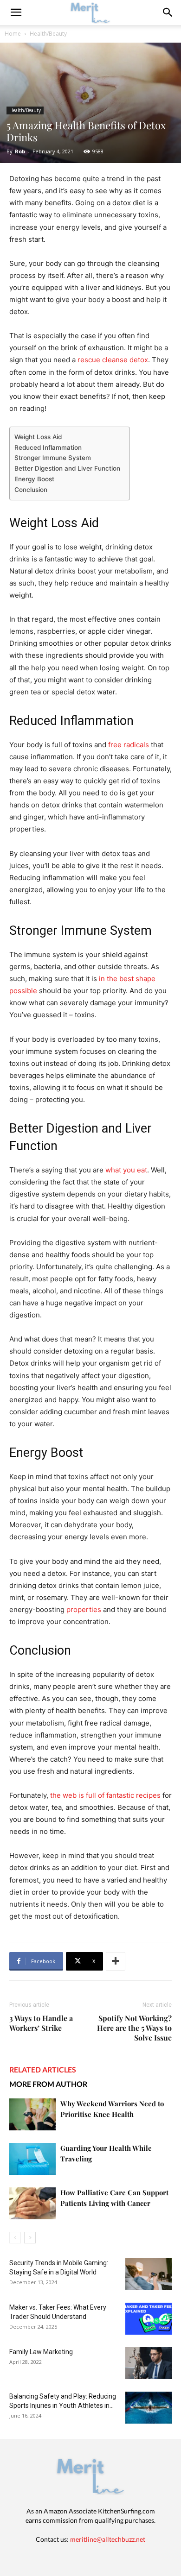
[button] (168, 13)
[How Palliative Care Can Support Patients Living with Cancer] (32, 2203)
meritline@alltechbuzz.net (108, 2539)
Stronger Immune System (53, 458)
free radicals (129, 745)
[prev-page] (15, 2238)
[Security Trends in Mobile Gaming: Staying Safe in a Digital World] (149, 2274)
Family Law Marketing (41, 2352)
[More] (116, 1961)
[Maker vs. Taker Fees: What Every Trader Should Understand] (149, 2319)
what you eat (126, 1170)
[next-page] (30, 2238)
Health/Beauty (48, 34)
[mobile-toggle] (16, 13)
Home (13, 34)
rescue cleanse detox (112, 360)
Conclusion (31, 490)
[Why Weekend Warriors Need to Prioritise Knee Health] (32, 2114)
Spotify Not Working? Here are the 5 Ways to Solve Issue (134, 2028)
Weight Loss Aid (38, 437)
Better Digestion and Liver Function (67, 468)
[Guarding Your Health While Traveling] (32, 2159)
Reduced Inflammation (48, 447)
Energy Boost (34, 479)
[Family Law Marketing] (149, 2363)
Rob (20, 151)
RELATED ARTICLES (43, 2069)
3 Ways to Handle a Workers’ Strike (41, 2023)
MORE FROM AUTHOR (48, 2084)
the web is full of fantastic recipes (105, 1795)
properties (84, 1609)
